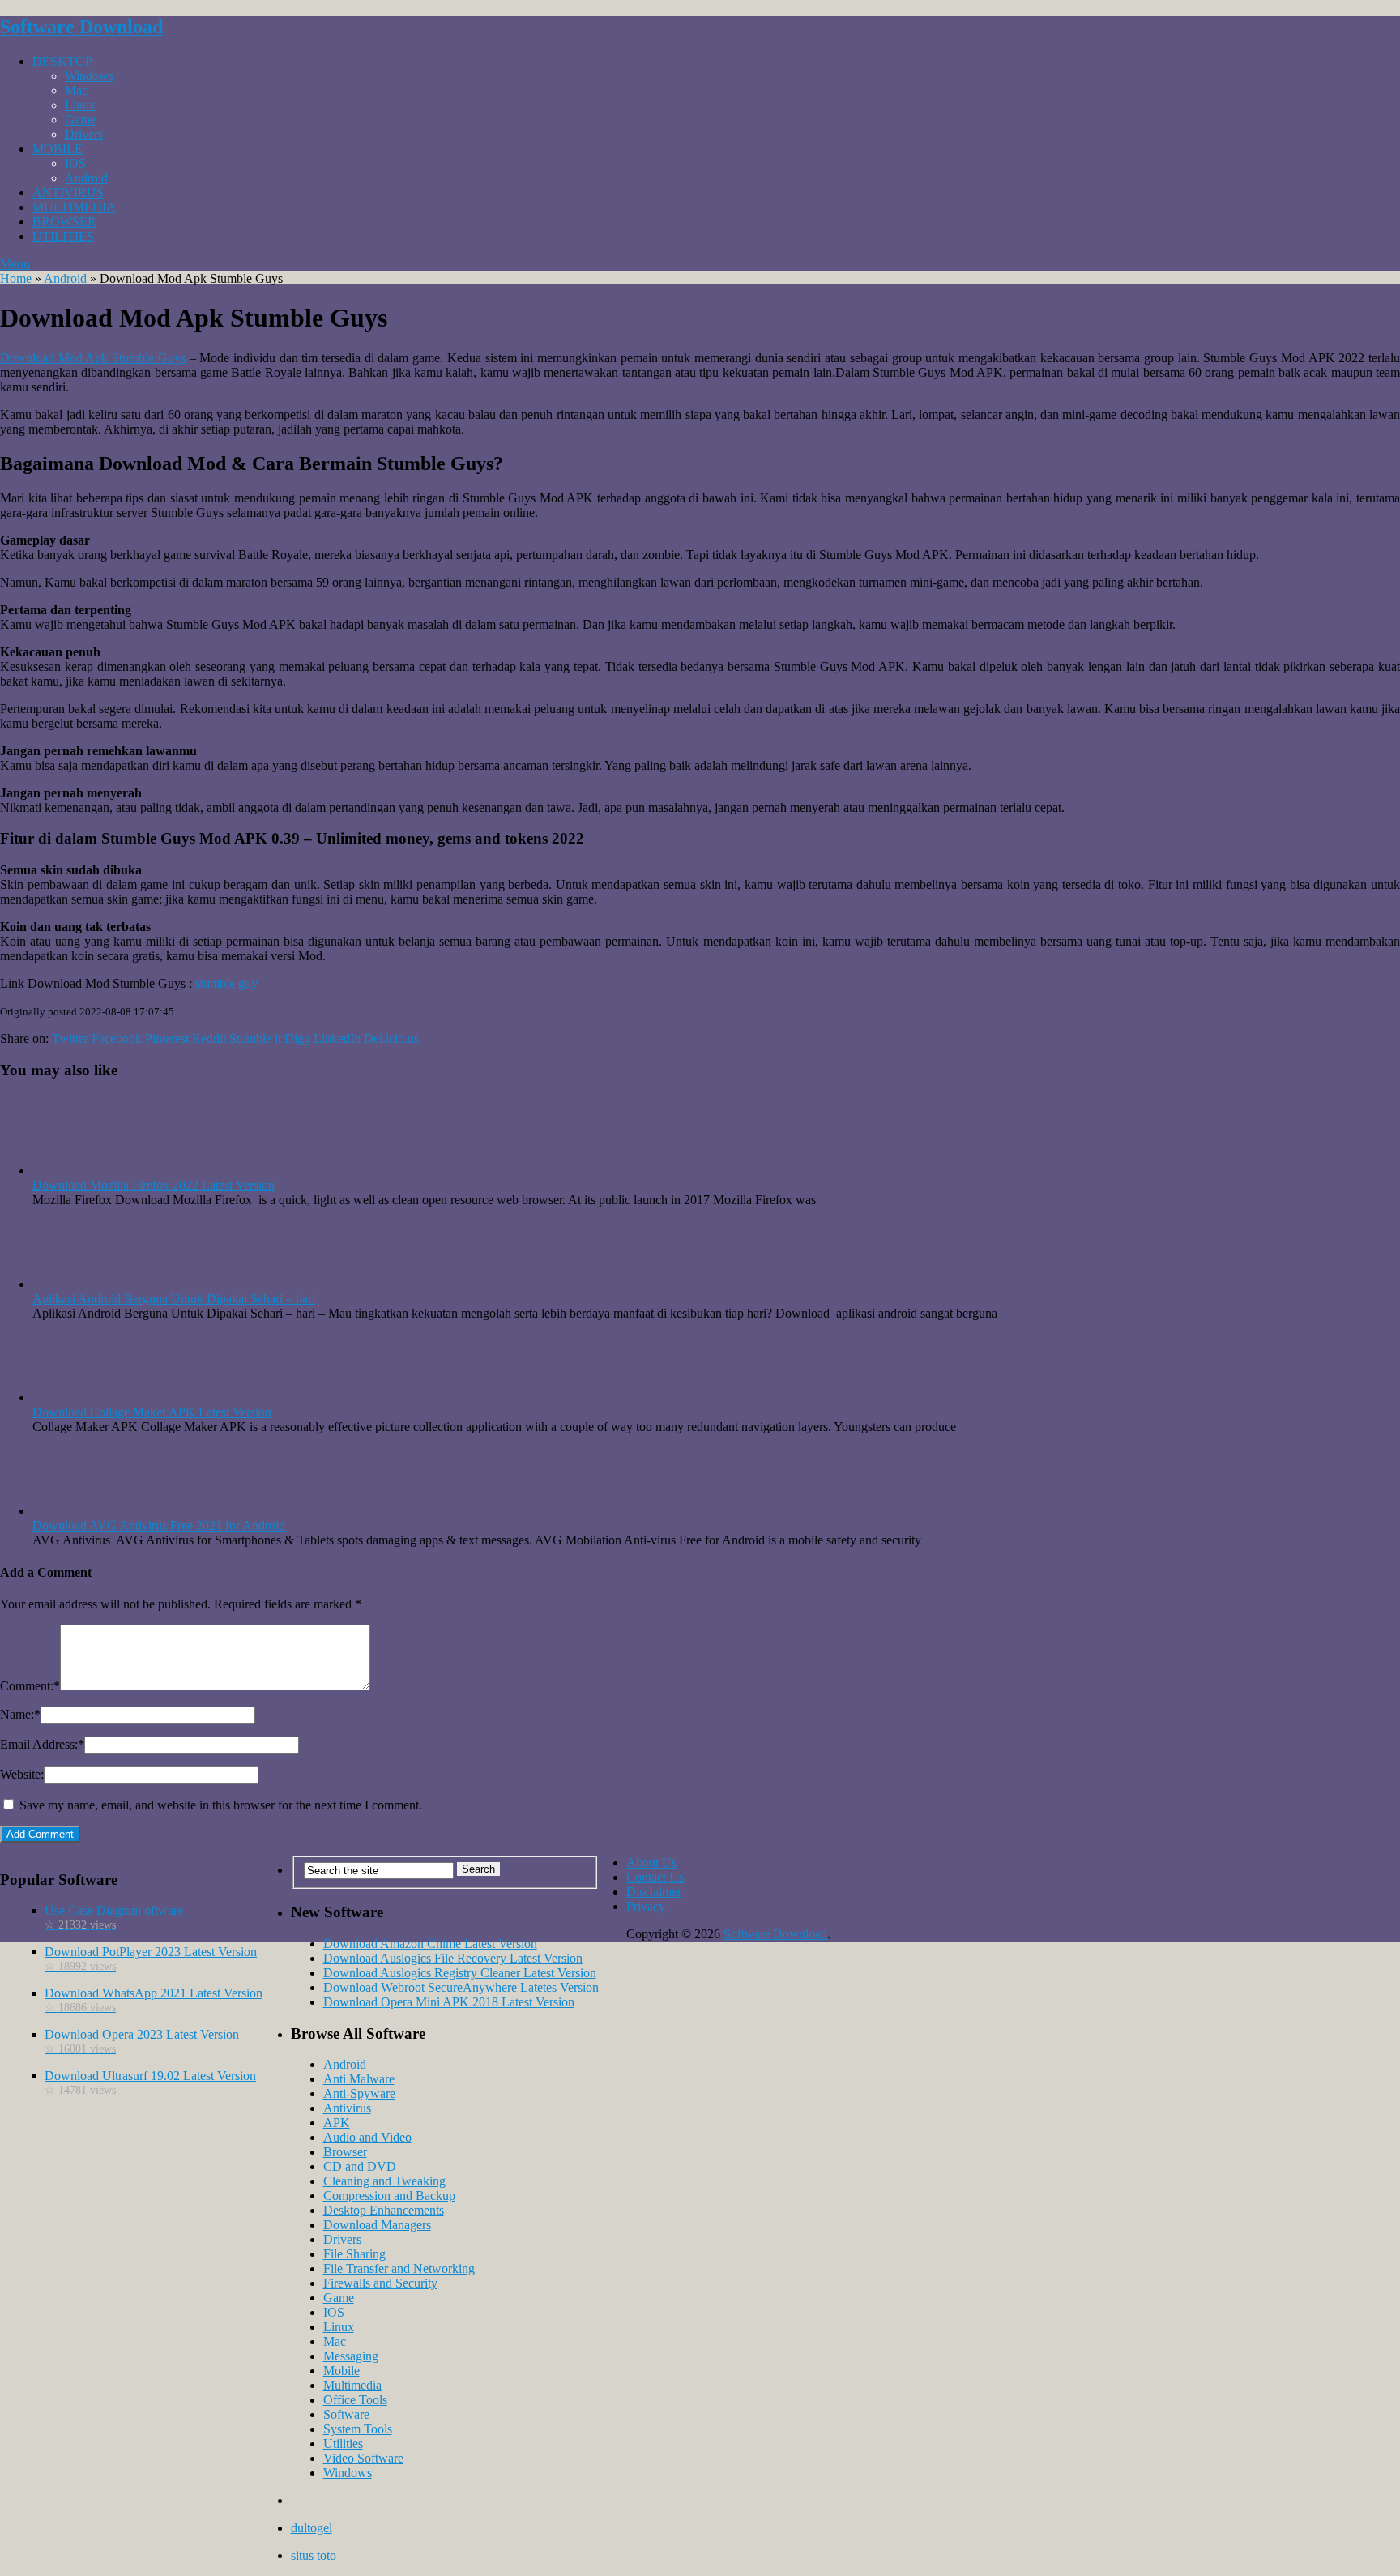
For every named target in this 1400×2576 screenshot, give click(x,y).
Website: (22, 1774)
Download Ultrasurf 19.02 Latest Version (150, 2083)
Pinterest (167, 1038)
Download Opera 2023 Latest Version (142, 2041)
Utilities (343, 2444)
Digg (297, 1038)
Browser (345, 2152)
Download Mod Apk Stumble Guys (93, 358)
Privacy (646, 1906)
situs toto (314, 2555)
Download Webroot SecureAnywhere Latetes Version (461, 1987)
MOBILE (58, 149)
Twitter (70, 1038)
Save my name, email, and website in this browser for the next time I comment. (221, 1805)
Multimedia (352, 2385)
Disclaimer (654, 1892)
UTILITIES (63, 236)
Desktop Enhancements (384, 2210)
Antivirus (347, 2108)
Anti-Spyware (359, 2093)
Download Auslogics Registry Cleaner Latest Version (460, 1973)
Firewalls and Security (380, 2283)
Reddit (209, 1038)
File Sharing (354, 2254)
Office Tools (355, 2400)
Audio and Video (367, 2137)
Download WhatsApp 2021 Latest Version (154, 2000)
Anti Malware (359, 2079)
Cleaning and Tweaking (384, 2181)
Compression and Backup (389, 2196)
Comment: (30, 1686)
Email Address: (42, 1744)
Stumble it (255, 1038)
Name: (20, 1714)
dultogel (312, 2528)
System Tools (358, 2429)
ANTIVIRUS (68, 192)
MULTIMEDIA (74, 207)
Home (16, 278)
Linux (80, 105)
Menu (15, 264)
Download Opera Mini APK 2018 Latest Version (449, 2002)
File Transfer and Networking (399, 2268)
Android (86, 178)
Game (80, 120)
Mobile (341, 2371)
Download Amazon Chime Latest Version (430, 1944)
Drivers (84, 134)
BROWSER (64, 222)
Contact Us (655, 1877)
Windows (89, 76)
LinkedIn (337, 1038)
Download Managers (377, 2225)
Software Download (81, 27)
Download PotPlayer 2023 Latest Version (151, 1959)
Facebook (117, 1038)
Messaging (351, 2356)
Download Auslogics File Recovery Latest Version (453, 1958)
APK (337, 2123)
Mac (76, 90)
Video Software (363, 2458)
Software (346, 2414)
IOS (75, 163)
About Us (651, 1863)
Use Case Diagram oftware (114, 1917)
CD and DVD (360, 2166)
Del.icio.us (391, 1038)
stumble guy (226, 983)
